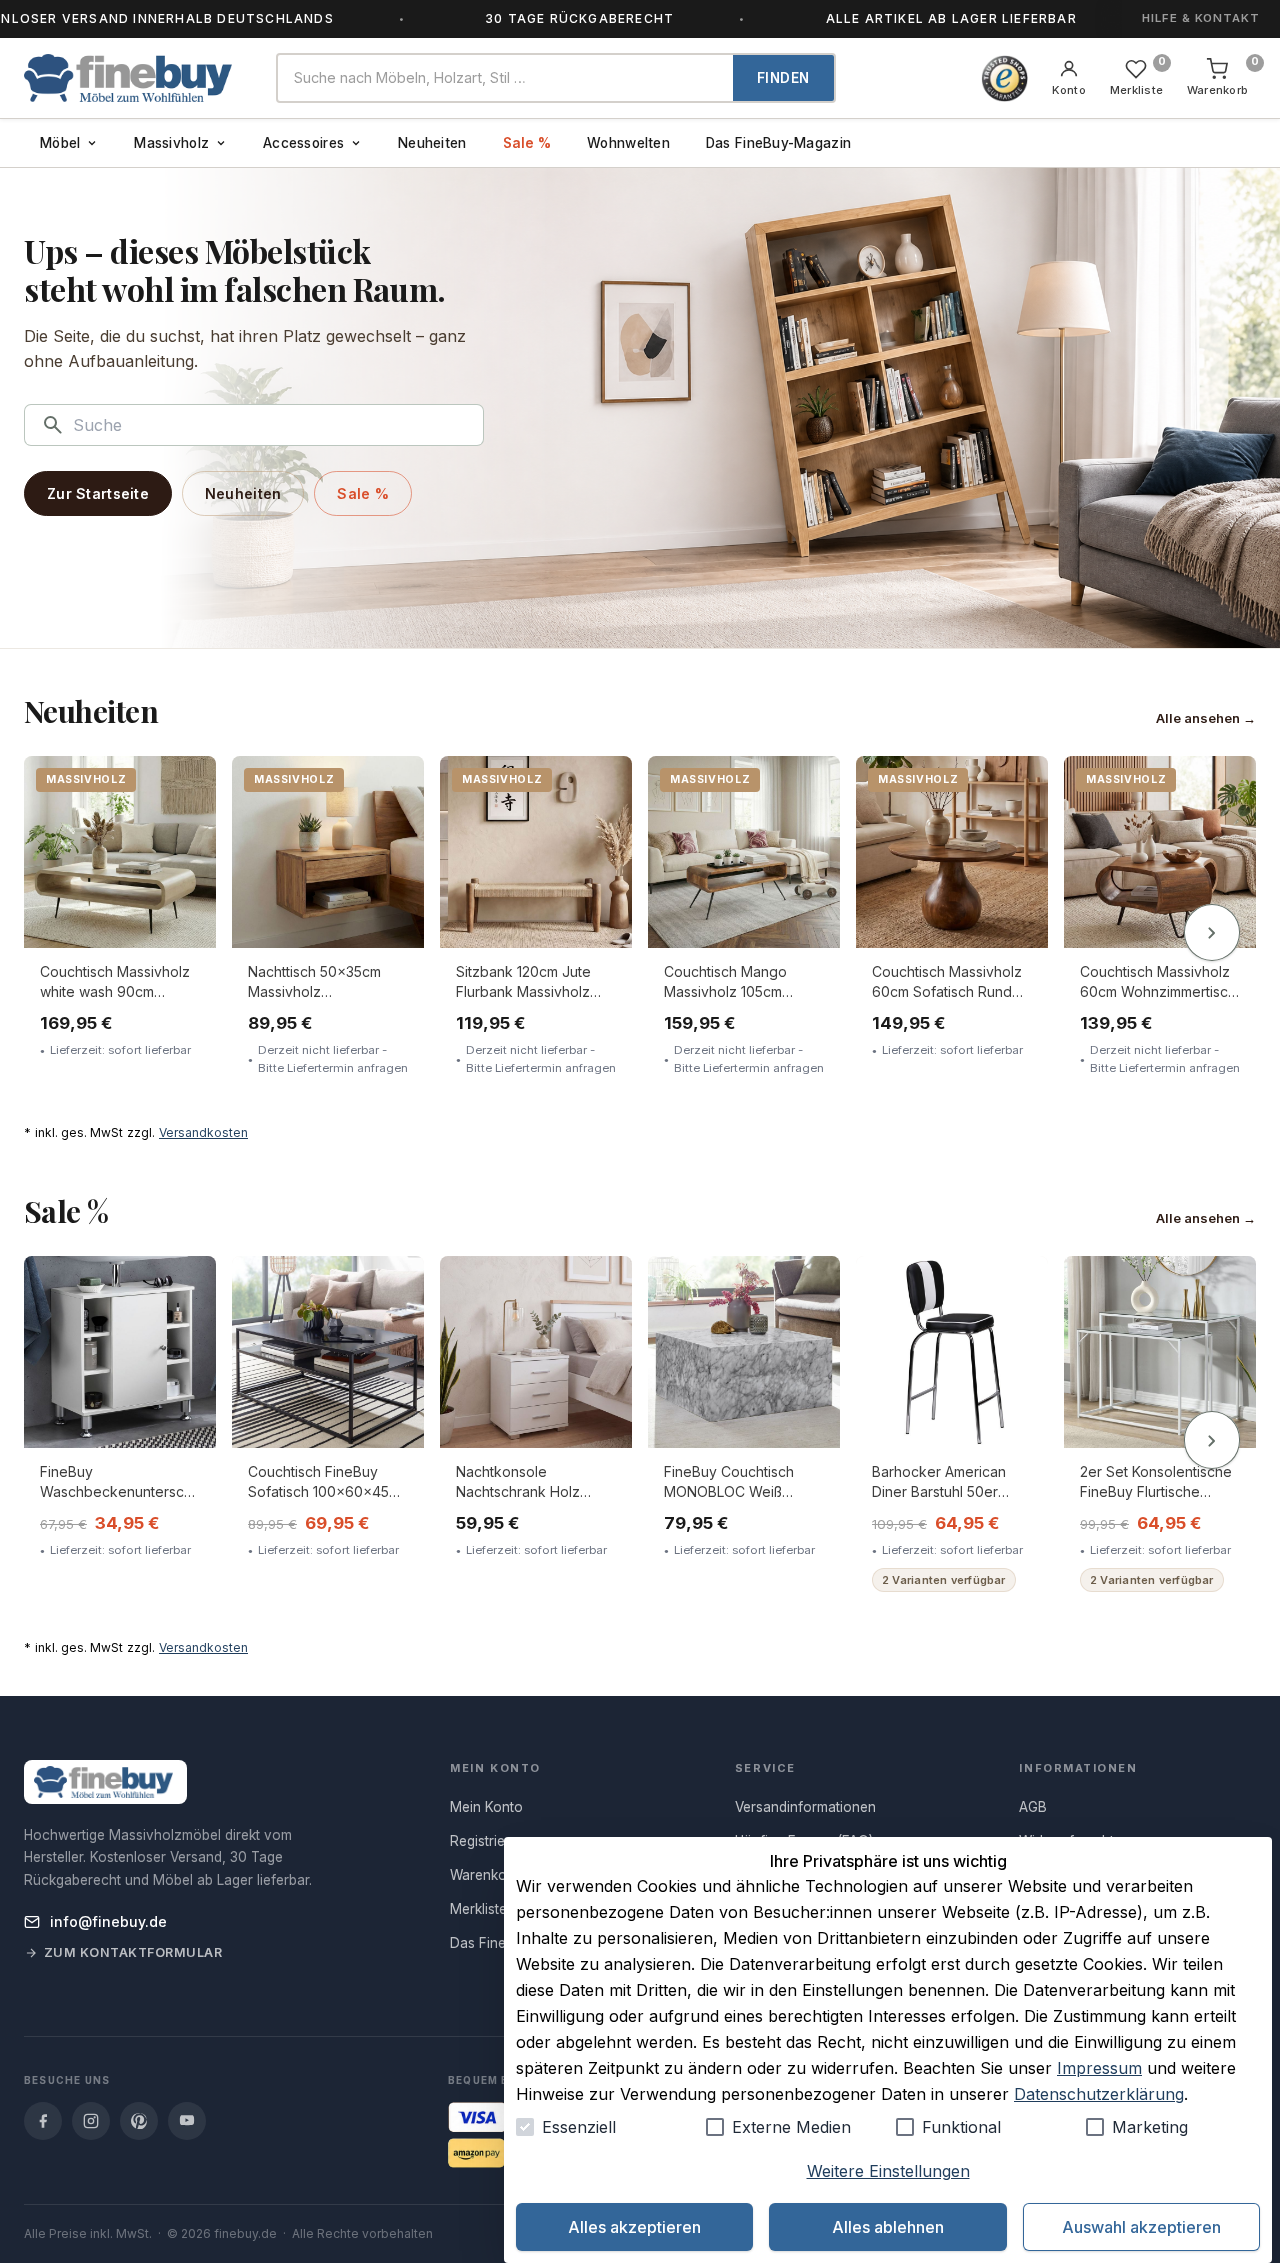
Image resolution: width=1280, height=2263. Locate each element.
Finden (783, 78)
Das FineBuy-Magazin (778, 143)
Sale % (527, 143)
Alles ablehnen (888, 2227)
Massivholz (171, 143)
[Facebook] (43, 2121)
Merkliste (478, 1909)
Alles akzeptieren (634, 2227)
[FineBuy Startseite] (134, 78)
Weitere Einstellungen (888, 2171)
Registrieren (488, 1841)
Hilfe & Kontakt (1201, 18)
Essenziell (579, 2127)
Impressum (1099, 2068)
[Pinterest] (139, 2121)
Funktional (961, 2127)
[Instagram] (91, 2121)
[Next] (1212, 933)
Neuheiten (432, 143)
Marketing (1150, 2127)
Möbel (60, 143)
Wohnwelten (628, 143)
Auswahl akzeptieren (1141, 2227)
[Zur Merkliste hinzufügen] (187, 785)
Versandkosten (203, 1132)
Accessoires (303, 143)
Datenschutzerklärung (1099, 2094)
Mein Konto (486, 1807)
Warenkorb (485, 1875)
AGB (1033, 1807)
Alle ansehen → (1206, 718)
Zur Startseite (98, 493)
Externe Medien (791, 2127)
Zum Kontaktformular (133, 1952)
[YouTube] (187, 2121)
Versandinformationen (805, 1807)
